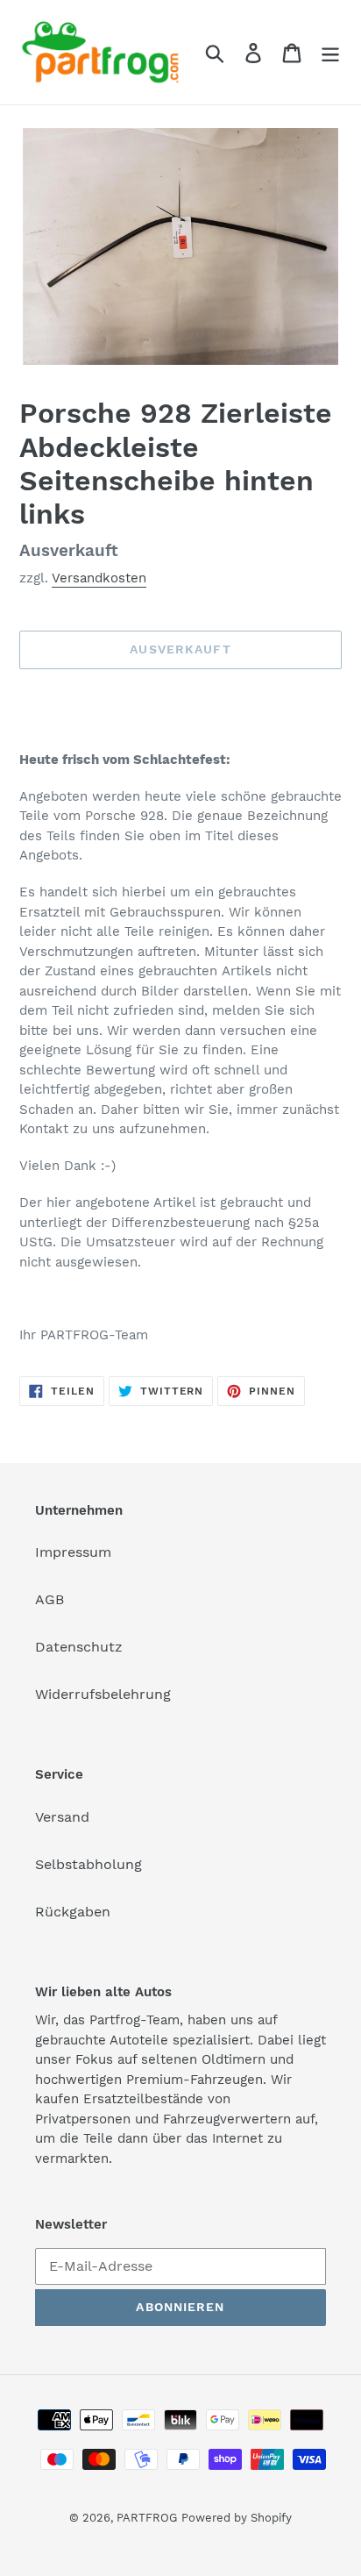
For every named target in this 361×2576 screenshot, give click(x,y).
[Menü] (330, 52)
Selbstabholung (88, 1864)
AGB (50, 1599)
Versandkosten (99, 578)
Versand (62, 1817)
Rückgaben (73, 1912)
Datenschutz (79, 1647)
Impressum (73, 1552)
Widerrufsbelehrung (103, 1694)
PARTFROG (147, 2518)
